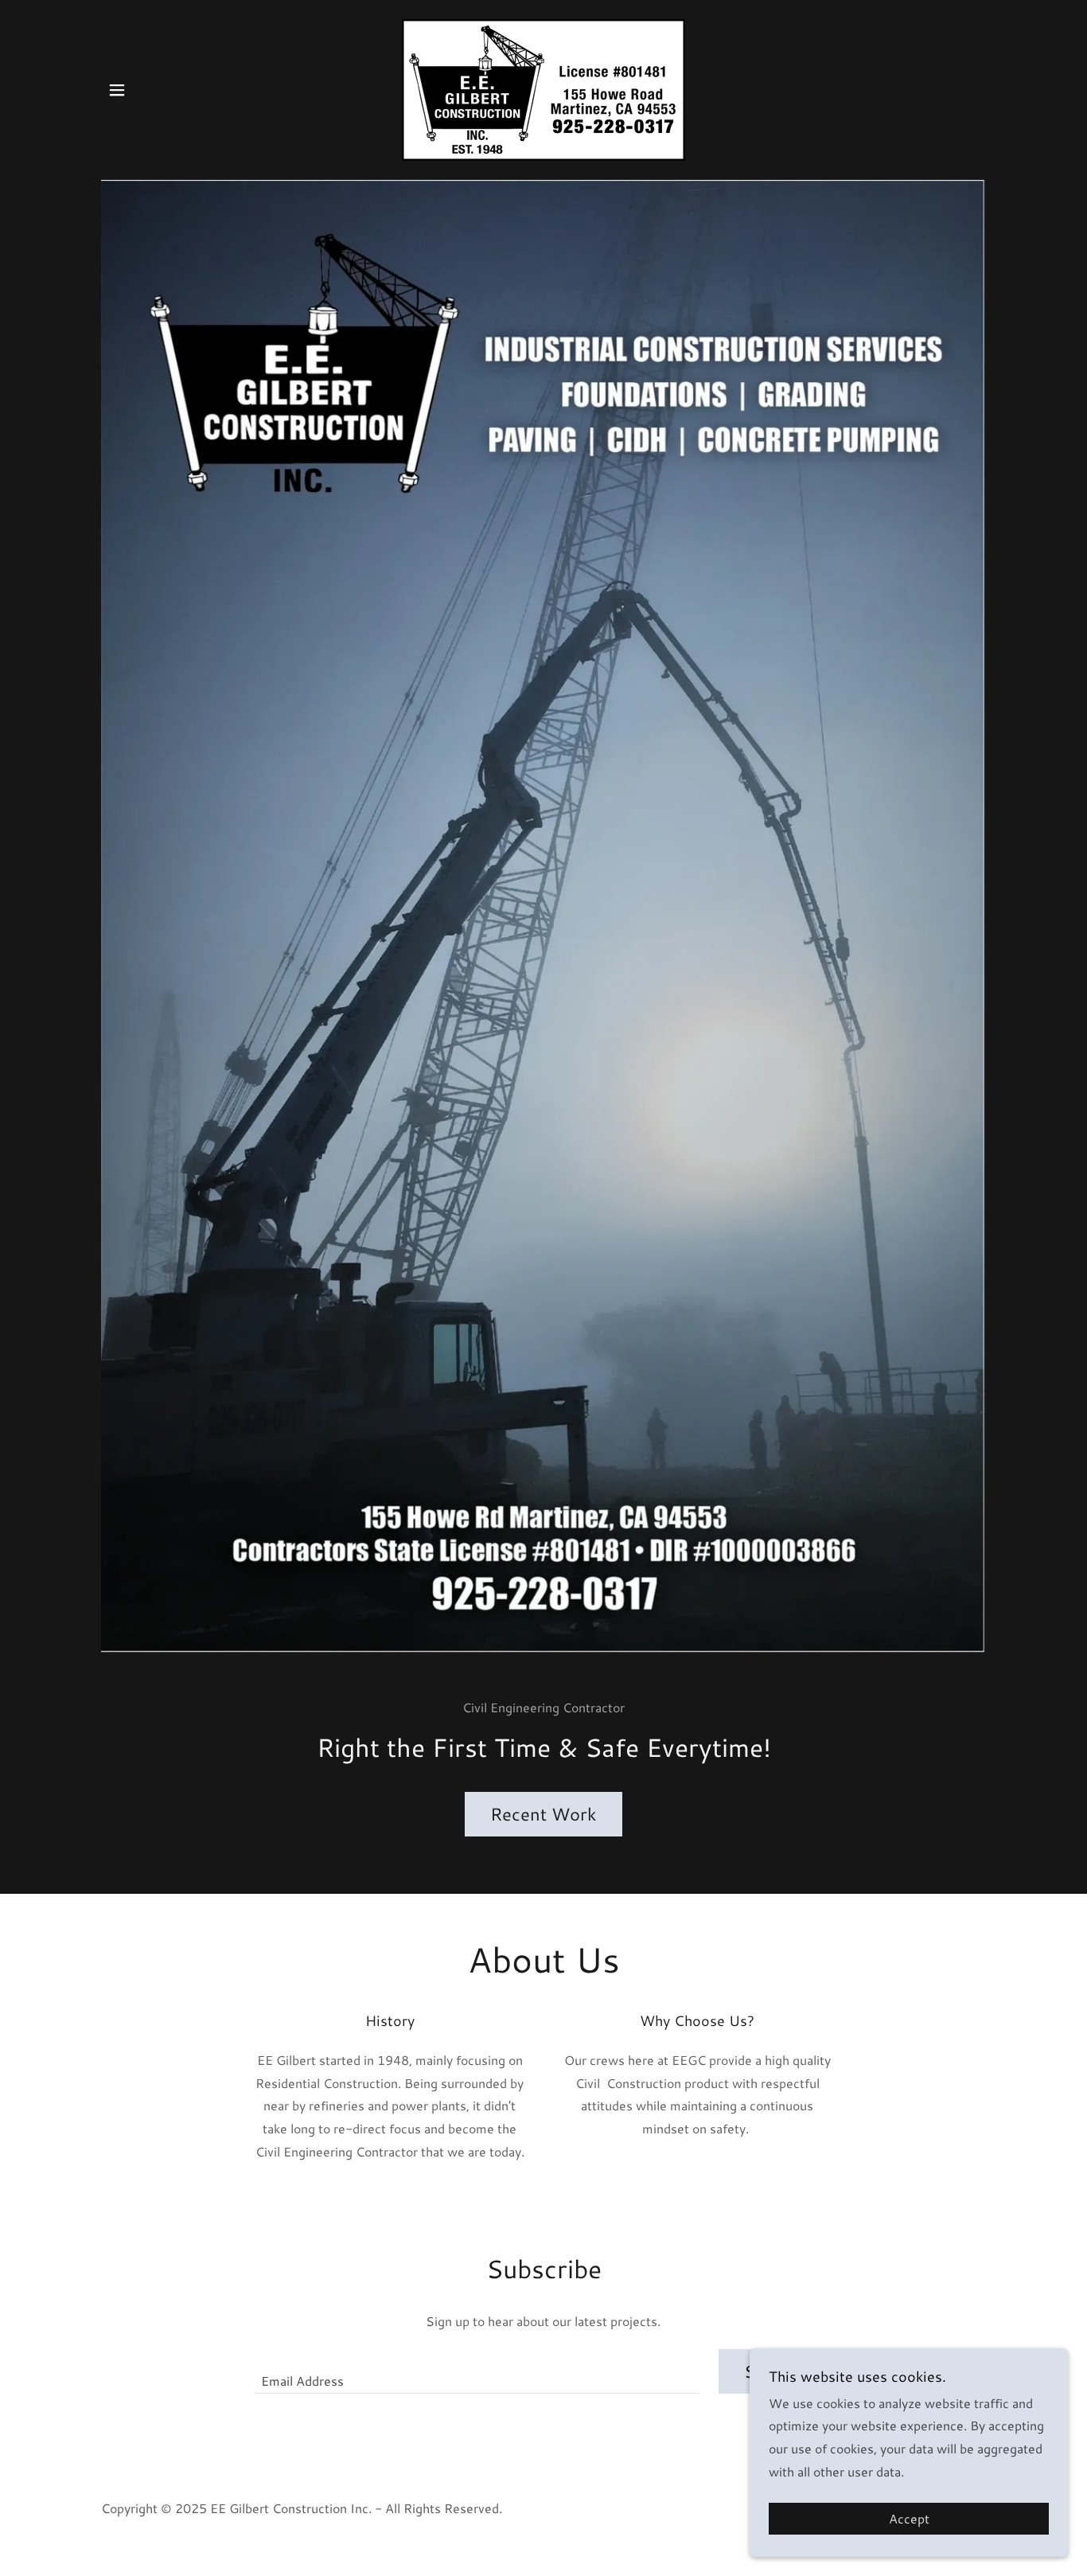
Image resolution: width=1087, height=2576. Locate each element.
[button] (117, 90)
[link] (543, 88)
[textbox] (477, 2371)
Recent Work (543, 1814)
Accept (909, 2519)
